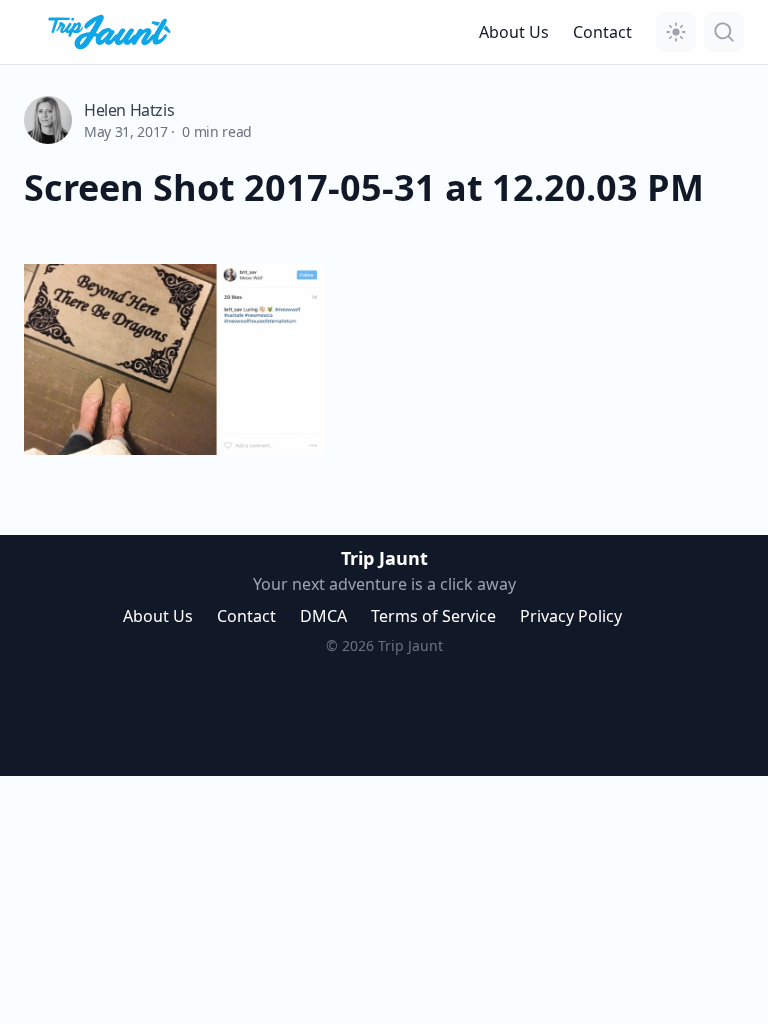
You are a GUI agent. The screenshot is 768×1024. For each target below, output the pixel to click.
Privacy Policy (571, 616)
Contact (602, 32)
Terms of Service (433, 616)
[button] (676, 32)
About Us (514, 32)
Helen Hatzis (129, 110)
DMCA (323, 616)
